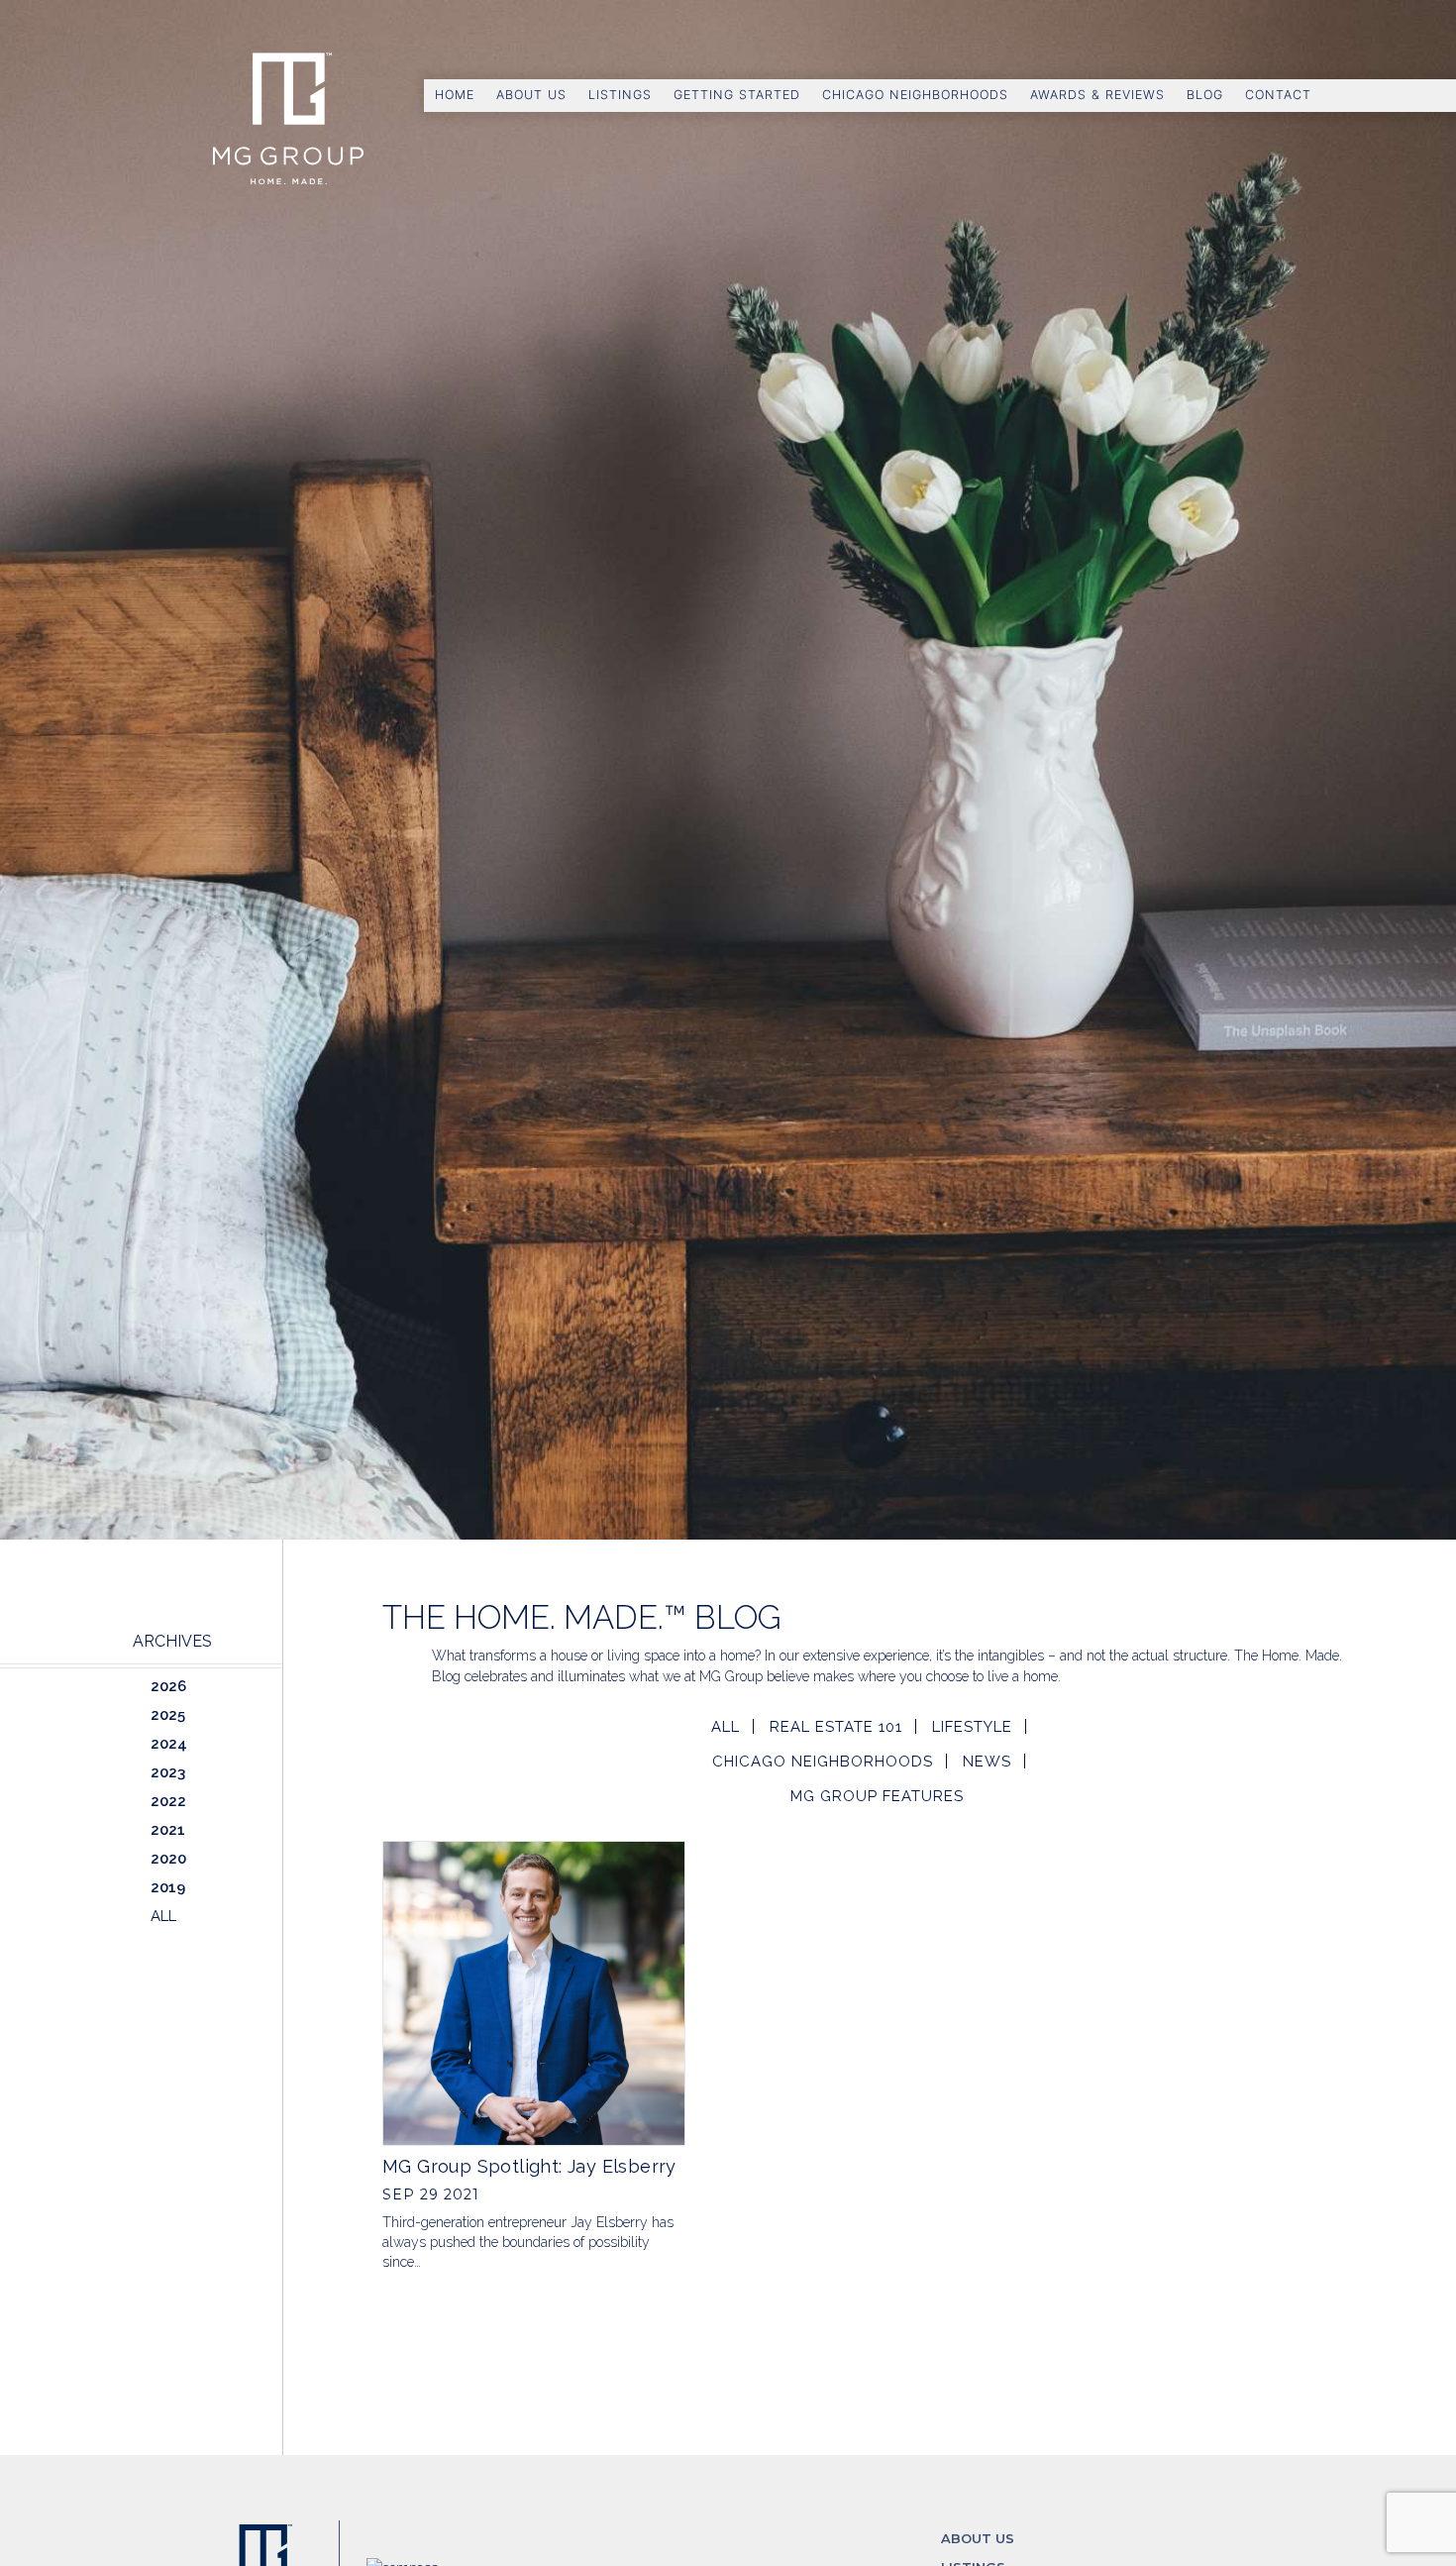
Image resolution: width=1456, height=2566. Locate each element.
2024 (169, 1744)
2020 (168, 1859)
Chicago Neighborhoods (915, 95)
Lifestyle (972, 1727)
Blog (1205, 95)
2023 (168, 1772)
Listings (620, 95)
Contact (1278, 95)
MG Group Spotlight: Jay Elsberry (529, 2166)
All (726, 1727)
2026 (168, 1686)
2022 (168, 1801)
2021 (168, 1830)
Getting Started (737, 95)
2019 (168, 1887)
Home (455, 95)
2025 (168, 1715)
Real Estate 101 (836, 1727)
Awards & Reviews (1097, 95)
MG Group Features (877, 1796)
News (987, 1762)
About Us (531, 95)
